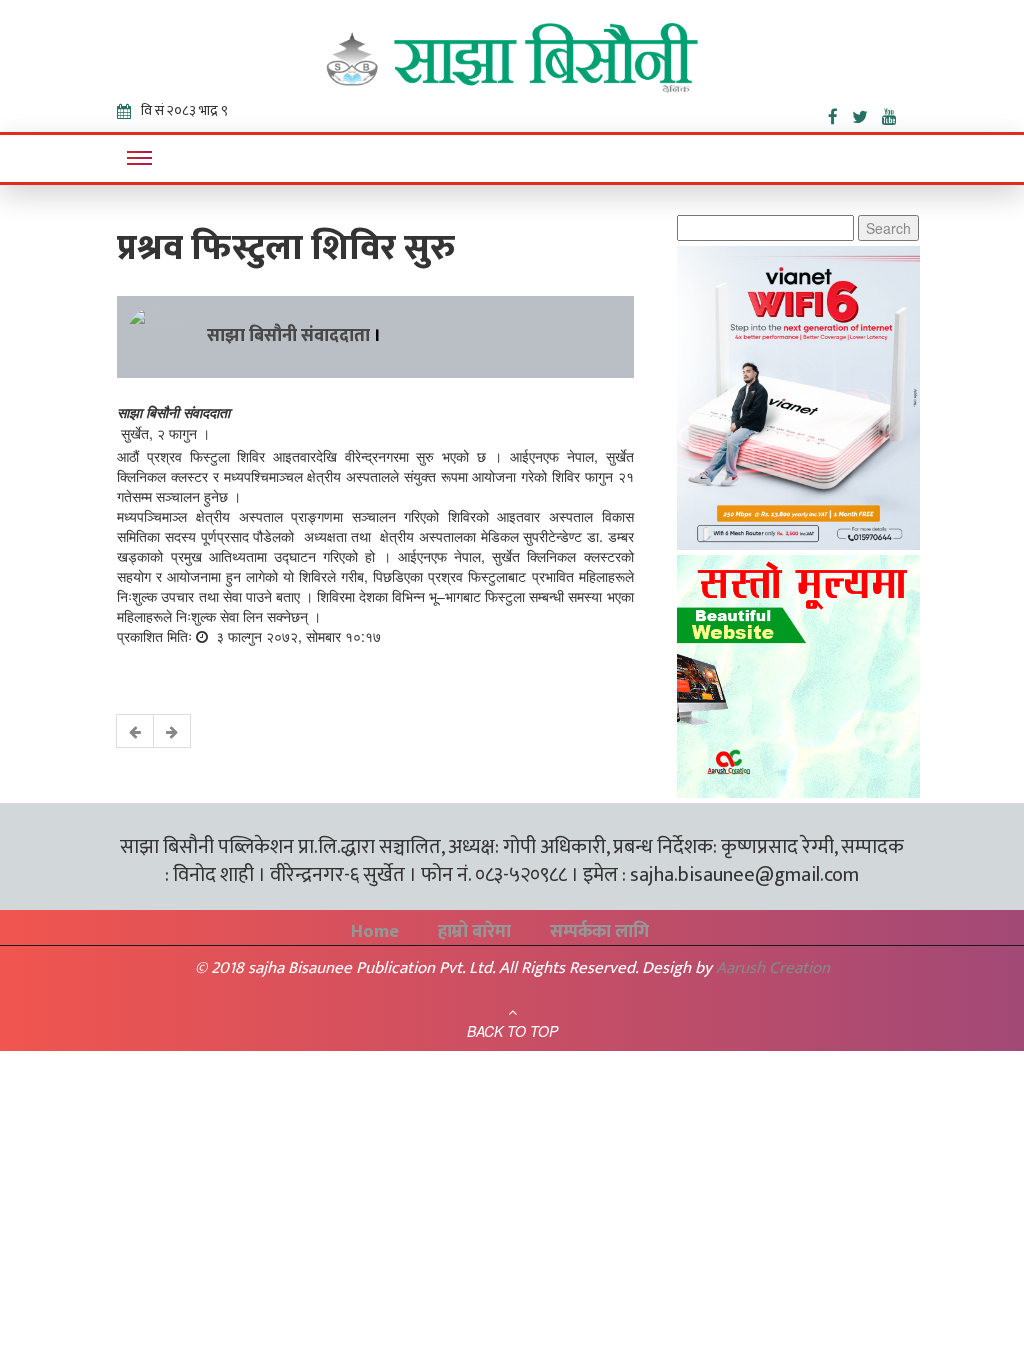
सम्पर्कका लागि (599, 932)
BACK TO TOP (512, 1031)
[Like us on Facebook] (840, 113)
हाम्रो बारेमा (474, 932)
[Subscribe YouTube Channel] (894, 113)
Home (375, 932)
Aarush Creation (773, 968)
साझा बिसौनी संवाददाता (288, 336)
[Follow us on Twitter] (867, 113)
